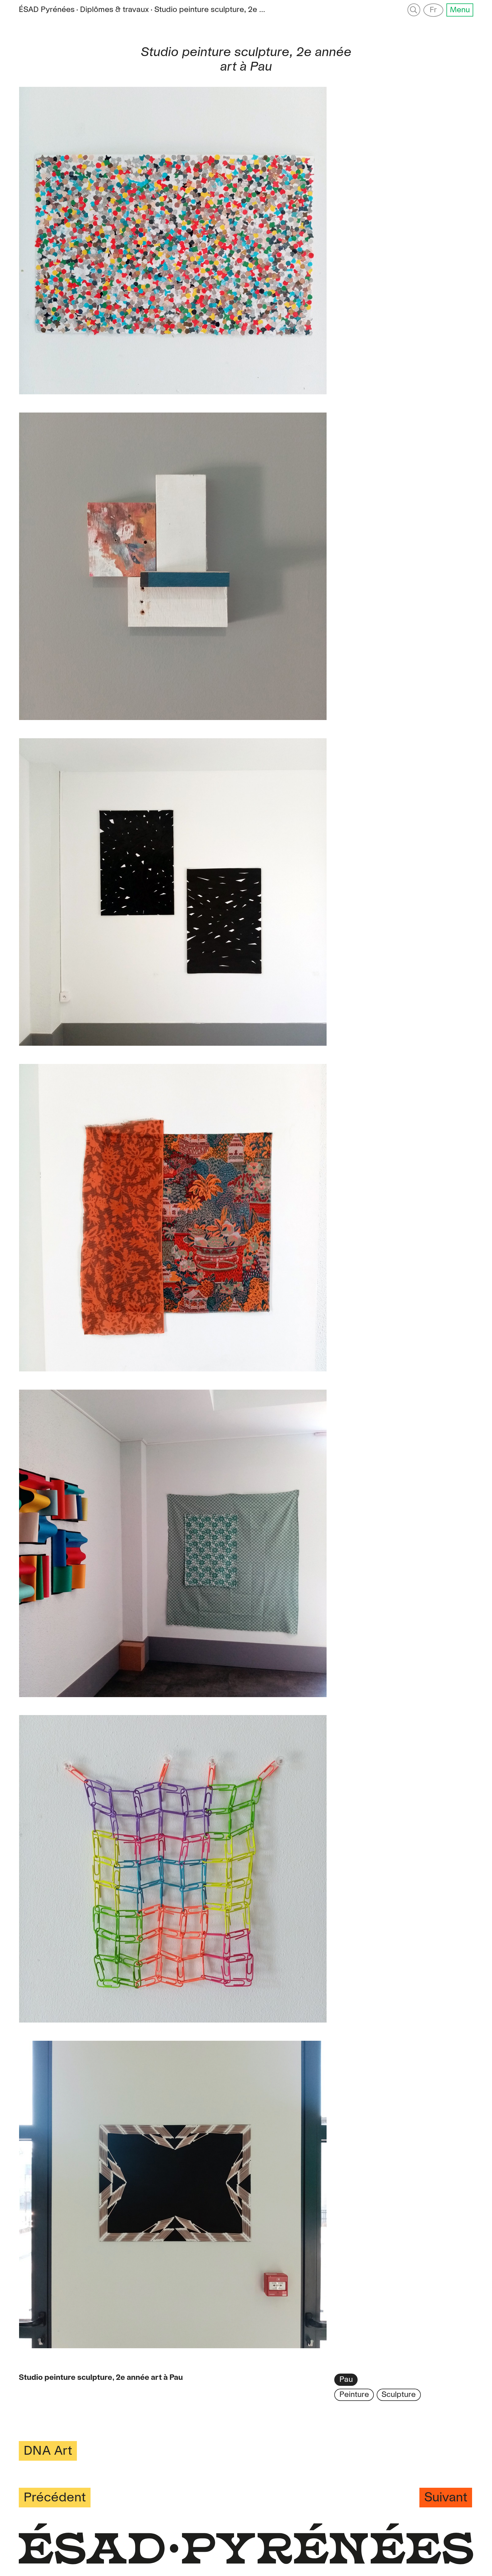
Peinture (354, 2395)
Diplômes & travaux (114, 10)
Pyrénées (47, 10)
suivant (446, 2498)
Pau (346, 2380)
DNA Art (48, 2451)
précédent (55, 2498)
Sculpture (399, 2395)
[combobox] (210, 10)
